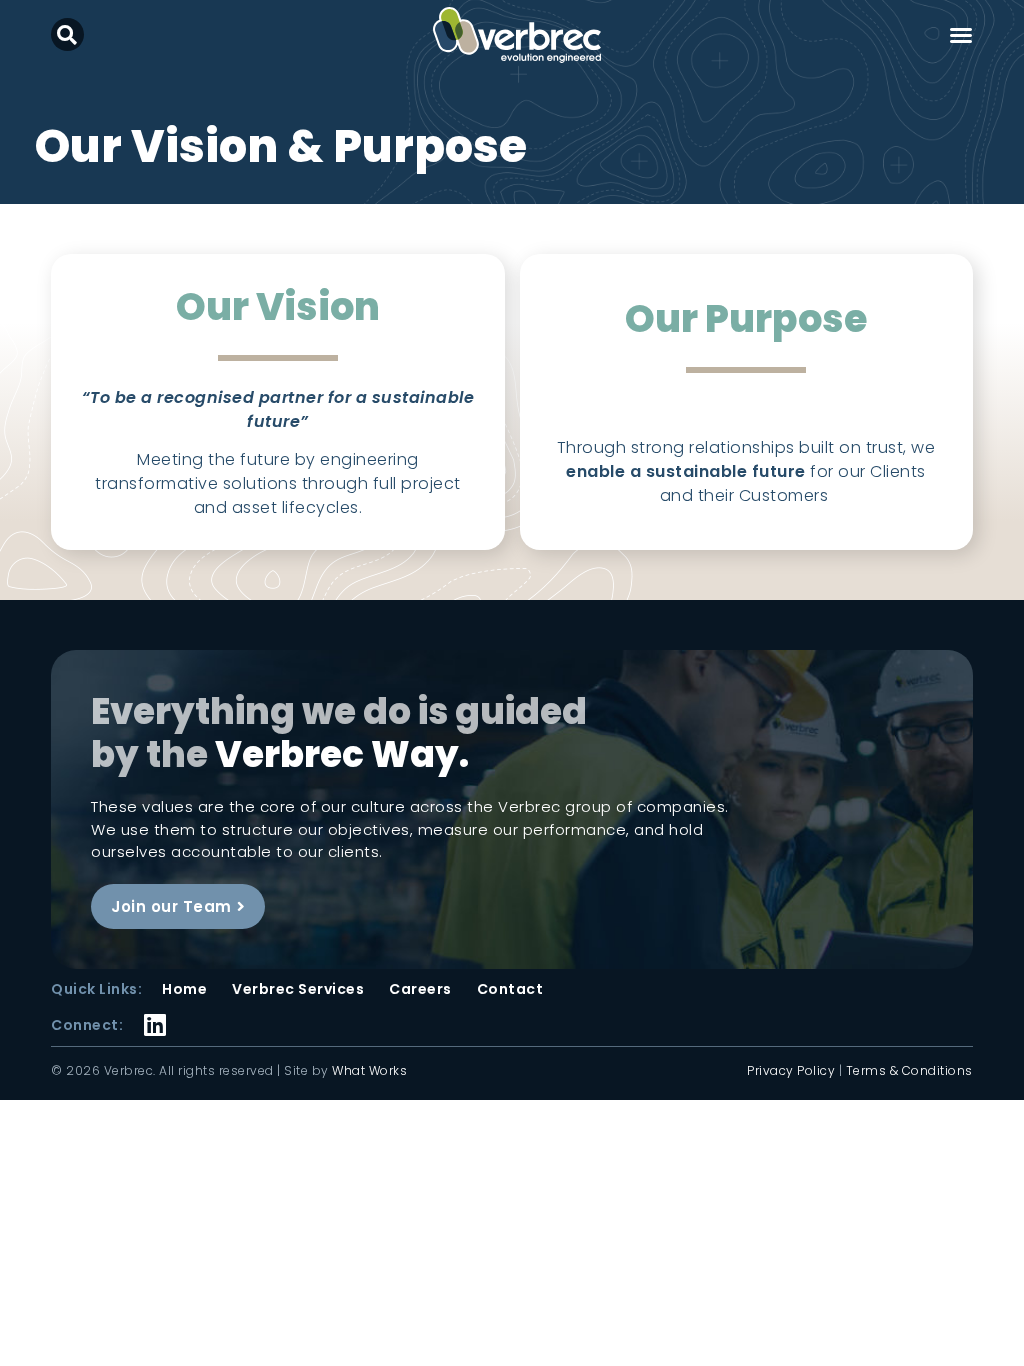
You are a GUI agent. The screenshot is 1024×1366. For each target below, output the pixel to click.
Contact (510, 989)
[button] (67, 34)
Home (184, 989)
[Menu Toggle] (961, 35)
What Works (369, 1070)
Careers (420, 989)
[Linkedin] (155, 1011)
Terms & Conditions (909, 1070)
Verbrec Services (298, 989)
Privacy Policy (791, 1070)
